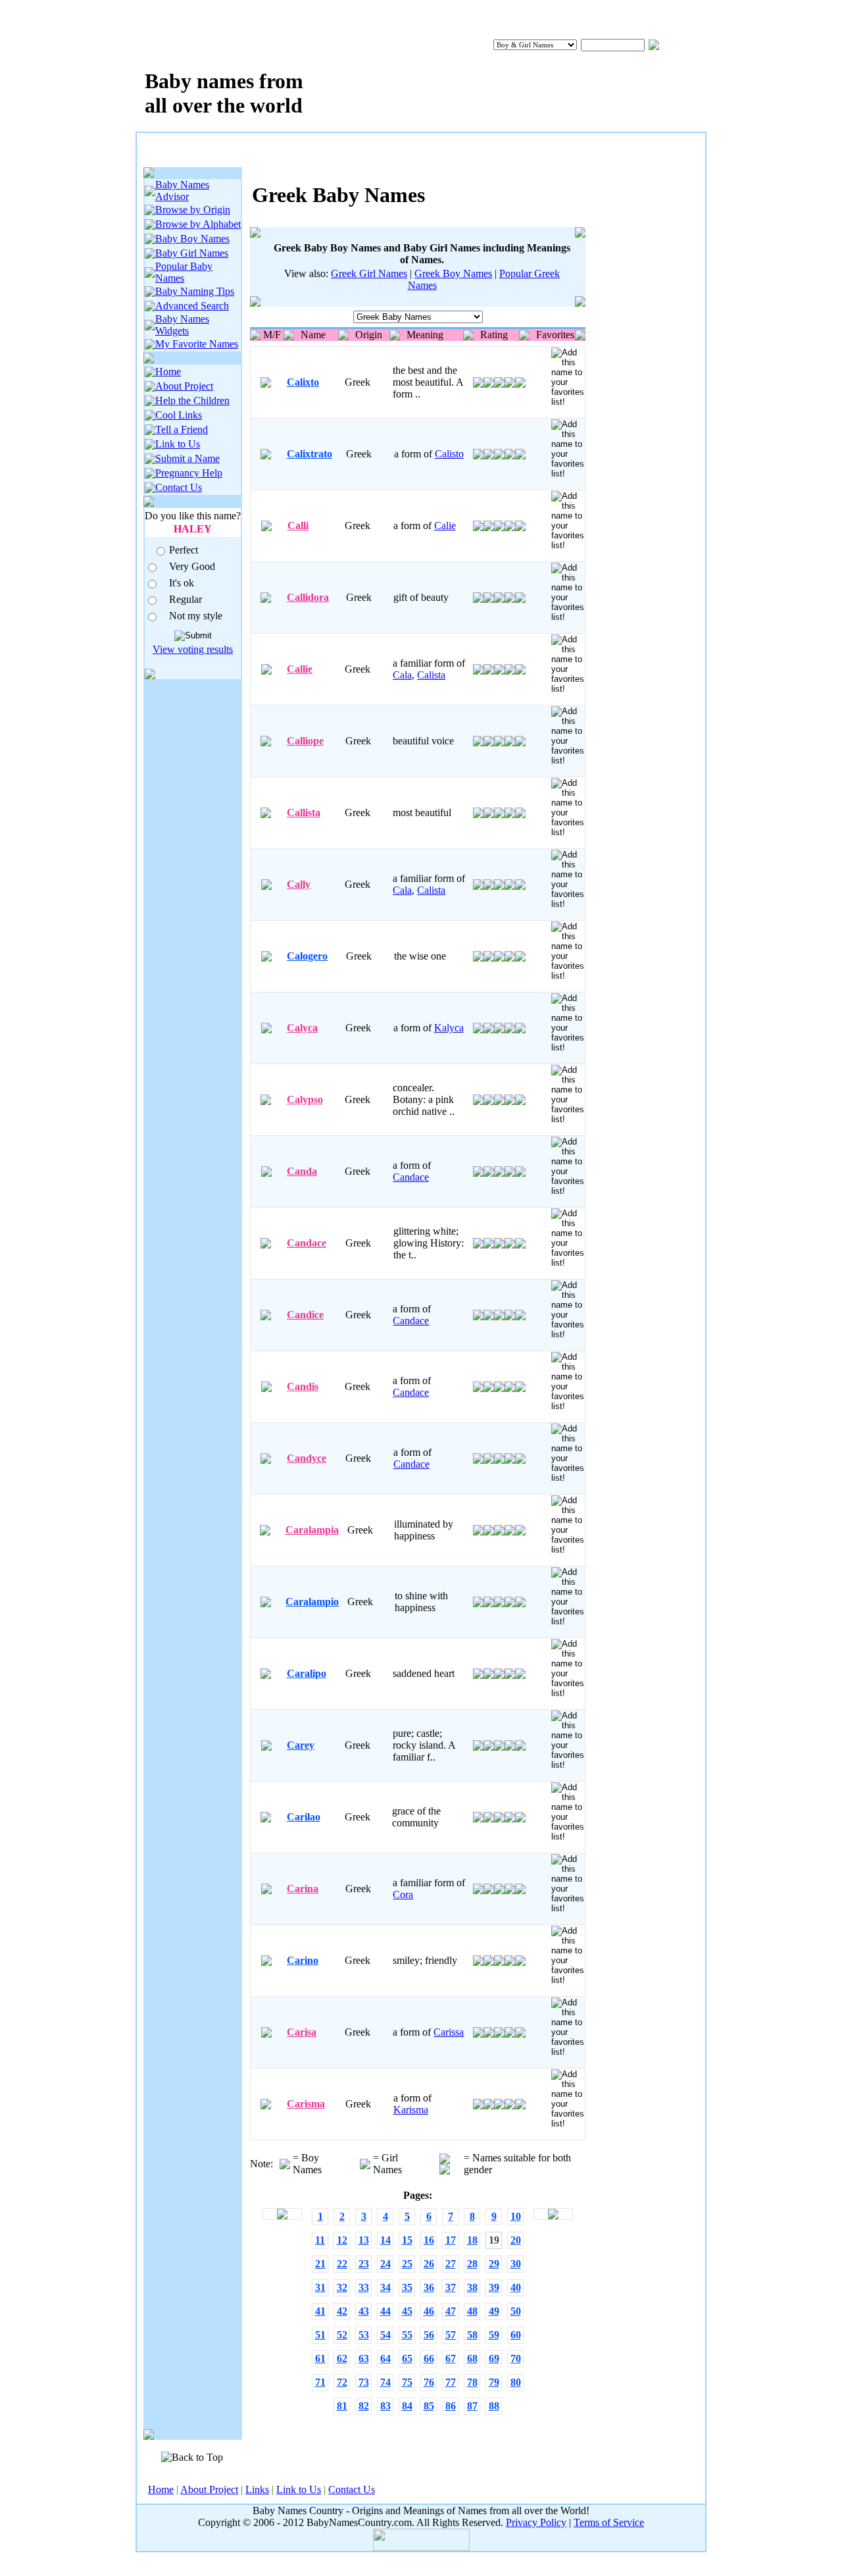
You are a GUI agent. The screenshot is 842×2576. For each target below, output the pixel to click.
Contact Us (179, 487)
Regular (186, 599)
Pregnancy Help (189, 473)
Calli (298, 526)
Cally (299, 884)
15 (407, 2240)
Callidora (308, 597)
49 (494, 2311)
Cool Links (179, 415)
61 (320, 2358)
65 (407, 2358)
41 (320, 2311)
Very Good (192, 566)
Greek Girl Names (369, 273)
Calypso (305, 1099)
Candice (305, 1315)
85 (429, 2406)
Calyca (302, 1028)
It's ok (182, 583)
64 (385, 2358)
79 (494, 2382)
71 (320, 2382)
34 (385, 2287)
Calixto (303, 382)
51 (320, 2335)
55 (407, 2335)
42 (342, 2311)
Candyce (307, 1458)
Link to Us (178, 444)
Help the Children (192, 400)
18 (472, 2240)
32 (342, 2287)
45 (407, 2311)
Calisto (449, 454)
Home (168, 372)
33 (364, 2287)
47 (451, 2311)
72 (342, 2382)
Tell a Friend (182, 429)
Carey (301, 1745)
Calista (431, 675)
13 (364, 2240)
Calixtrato (310, 454)
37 (451, 2287)
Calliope (305, 741)
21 (320, 2264)
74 (385, 2382)
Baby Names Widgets (182, 325)
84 (407, 2406)
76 (429, 2382)
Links (257, 2489)
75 (407, 2382)
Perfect (184, 550)
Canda (302, 1171)
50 (516, 2311)
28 (472, 2264)
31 (320, 2287)
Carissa (449, 2032)
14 (385, 2240)
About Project (184, 386)
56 (429, 2335)
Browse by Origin (193, 210)
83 (385, 2406)
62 (342, 2358)
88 (494, 2406)
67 (451, 2358)
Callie (300, 669)
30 (516, 2264)
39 (494, 2287)
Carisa (302, 2032)
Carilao (304, 1817)
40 (516, 2287)
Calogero (307, 956)
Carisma (306, 2104)
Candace (411, 1177)
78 (472, 2382)
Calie (445, 526)
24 (385, 2264)
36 (429, 2287)
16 (429, 2240)
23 (364, 2264)
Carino (303, 1960)
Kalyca (449, 1028)
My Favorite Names (197, 344)
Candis (303, 1386)
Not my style (196, 616)
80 (516, 2382)
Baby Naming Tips (195, 291)
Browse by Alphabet (198, 224)
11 (320, 2240)
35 (407, 2287)
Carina (303, 1889)
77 (451, 2382)
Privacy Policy (536, 2522)
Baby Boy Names (192, 239)
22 (342, 2264)
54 (385, 2335)
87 (472, 2406)
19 (494, 2240)
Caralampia (312, 1530)
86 (451, 2406)
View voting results (193, 649)
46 (429, 2311)
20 (516, 2240)
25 (407, 2264)
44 (385, 2311)
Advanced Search (192, 306)
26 (429, 2264)
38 (472, 2287)
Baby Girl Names (192, 253)
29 (494, 2264)
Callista (304, 812)
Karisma (411, 2110)
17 (451, 2240)
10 (516, 2216)
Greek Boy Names (453, 273)
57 (451, 2335)
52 (342, 2335)
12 (342, 2240)
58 (472, 2335)
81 (342, 2406)
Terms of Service (609, 2522)
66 (429, 2358)
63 (364, 2358)
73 (364, 2382)
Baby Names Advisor (182, 191)
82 (364, 2406)
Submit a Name (187, 458)
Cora (403, 1894)
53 (364, 2335)
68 (472, 2358)
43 (364, 2311)
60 (516, 2335)
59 (494, 2335)
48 (472, 2311)
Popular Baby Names (184, 272)
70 (516, 2358)
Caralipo (307, 1673)
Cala (402, 675)
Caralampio (312, 1602)
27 (451, 2264)
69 (494, 2358)
